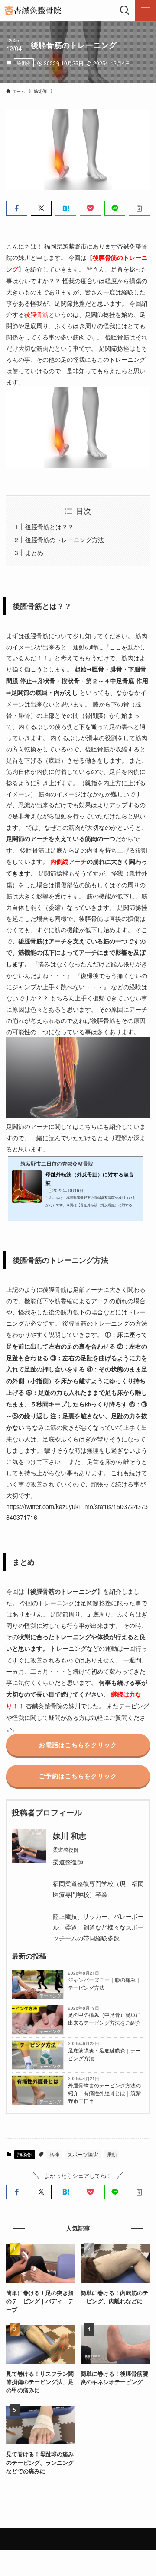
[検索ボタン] (125, 10)
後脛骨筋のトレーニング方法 (65, 539)
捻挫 (54, 2154)
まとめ (34, 552)
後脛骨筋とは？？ (49, 526)
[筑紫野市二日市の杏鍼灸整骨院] (32, 10)
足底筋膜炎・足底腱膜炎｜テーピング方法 (104, 2054)
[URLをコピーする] (139, 208)
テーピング (50, 1996)
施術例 (24, 63)
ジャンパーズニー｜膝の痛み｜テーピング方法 (104, 1983)
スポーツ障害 (83, 2154)
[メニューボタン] (146, 10)
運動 (111, 2154)
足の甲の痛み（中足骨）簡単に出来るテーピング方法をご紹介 (104, 2018)
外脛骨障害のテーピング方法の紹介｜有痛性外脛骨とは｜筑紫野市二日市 (104, 2093)
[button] (17, 208)
